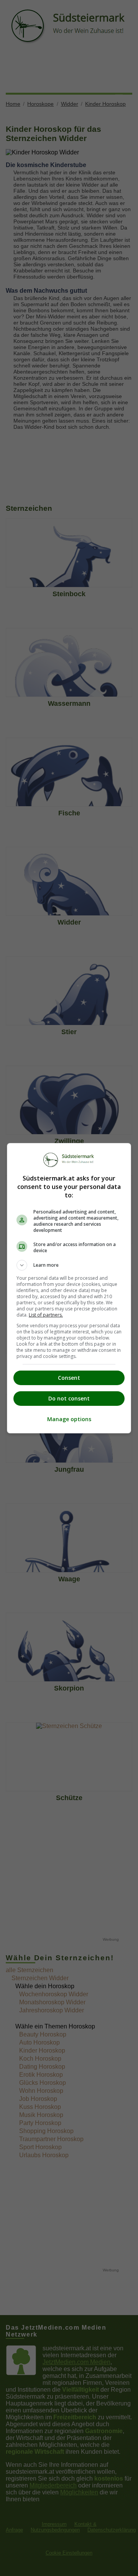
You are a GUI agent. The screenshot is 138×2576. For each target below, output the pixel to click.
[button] (69, 1265)
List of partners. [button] (46, 1315)
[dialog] (69, 1288)
